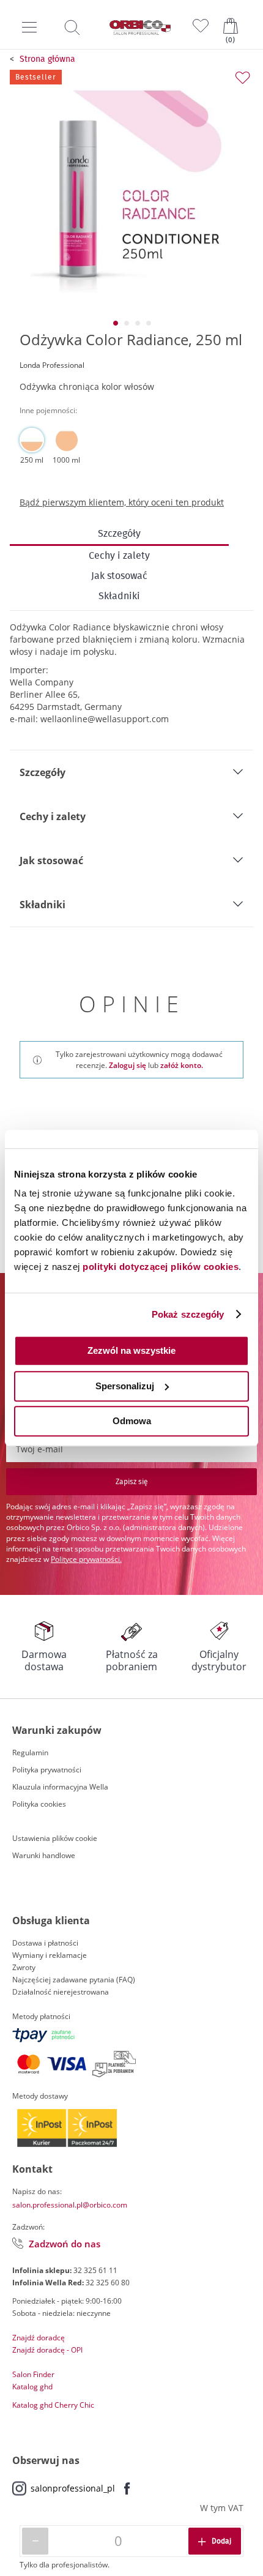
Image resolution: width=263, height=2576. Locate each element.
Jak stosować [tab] (51, 861)
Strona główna (47, 59)
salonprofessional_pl (73, 2488)
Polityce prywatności (85, 1559)
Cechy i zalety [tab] (53, 816)
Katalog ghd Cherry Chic (53, 2405)
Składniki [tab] (43, 905)
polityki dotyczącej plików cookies (161, 1267)
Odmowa (132, 1421)
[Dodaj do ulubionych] (243, 78)
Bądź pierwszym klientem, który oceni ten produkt (122, 502)
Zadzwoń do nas (65, 2244)
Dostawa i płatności (45, 1943)
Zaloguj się (128, 1065)
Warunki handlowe (44, 1855)
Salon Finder (33, 2374)
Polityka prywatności (47, 1770)
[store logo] (140, 28)
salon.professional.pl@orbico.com (70, 2205)
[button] (115, 323)
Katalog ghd (32, 2387)
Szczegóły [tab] (43, 772)
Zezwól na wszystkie (131, 1350)
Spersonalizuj (125, 1386)
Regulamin (30, 1753)
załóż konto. (182, 1065)
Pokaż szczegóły (188, 1314)
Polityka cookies (39, 1804)
